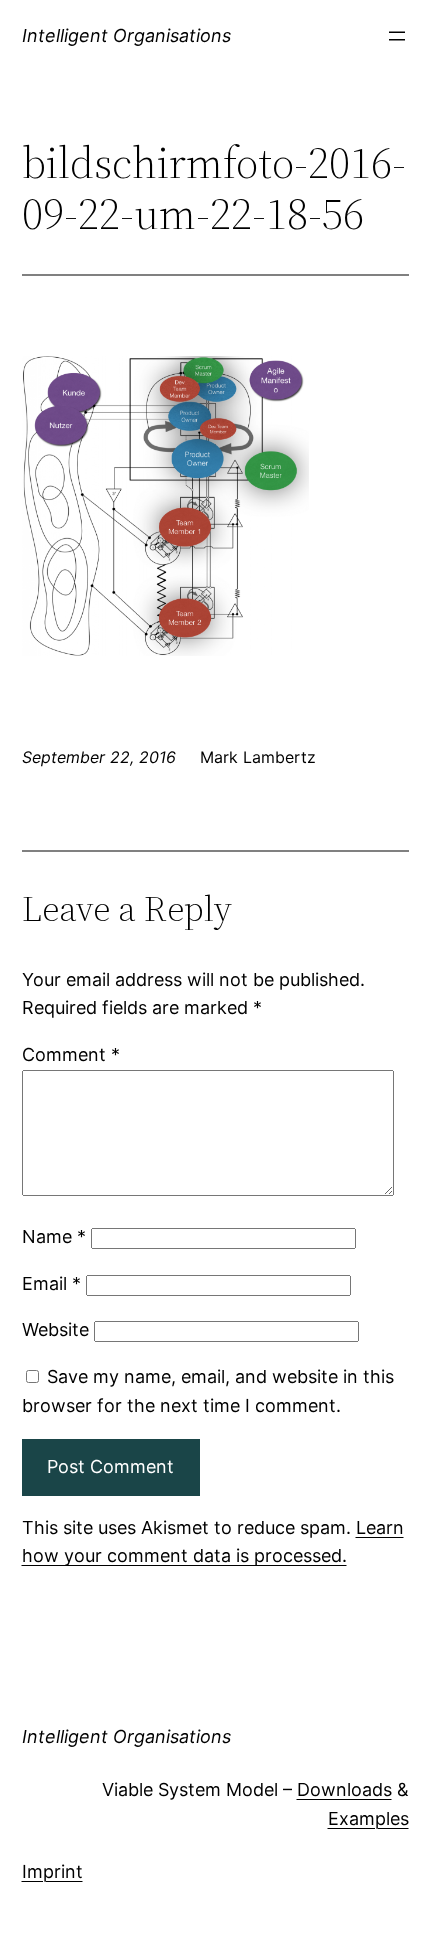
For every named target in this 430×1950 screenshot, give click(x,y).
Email (51, 1283)
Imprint (52, 1871)
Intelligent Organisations (126, 35)
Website (55, 1329)
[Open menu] (397, 36)
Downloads (344, 1789)
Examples (368, 1818)
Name (54, 1236)
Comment (71, 1054)
